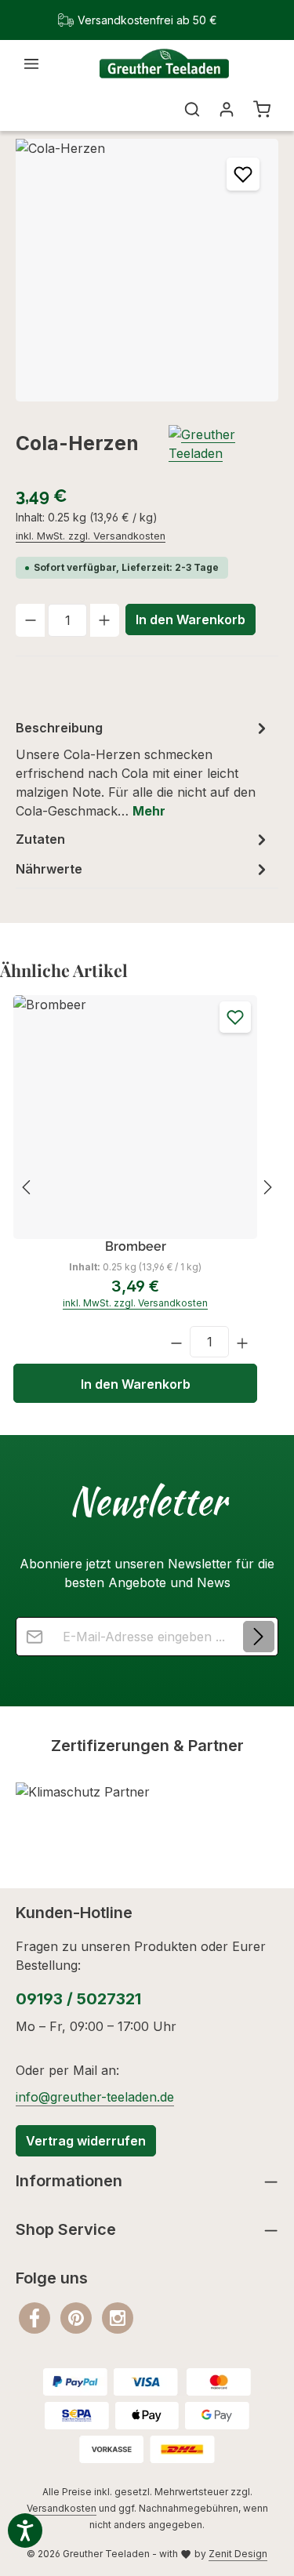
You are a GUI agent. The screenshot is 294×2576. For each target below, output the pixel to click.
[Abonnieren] (259, 1637)
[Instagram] (118, 2317)
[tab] (143, 768)
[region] (147, 270)
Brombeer (136, 1246)
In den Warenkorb (191, 619)
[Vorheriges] (27, 1187)
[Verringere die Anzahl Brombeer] (176, 1342)
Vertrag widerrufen (86, 2141)
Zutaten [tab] (40, 839)
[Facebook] (36, 2317)
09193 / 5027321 (78, 1999)
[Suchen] (192, 109)
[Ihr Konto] (227, 109)
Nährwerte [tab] (49, 869)
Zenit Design (238, 2554)
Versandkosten (62, 2508)
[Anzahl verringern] (30, 620)
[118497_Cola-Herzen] (147, 270)
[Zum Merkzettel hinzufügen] (243, 174)
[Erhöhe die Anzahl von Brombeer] (243, 1342)
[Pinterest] (78, 2317)
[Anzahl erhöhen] (105, 620)
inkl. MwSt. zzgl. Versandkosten (91, 536)
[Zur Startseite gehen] (164, 64)
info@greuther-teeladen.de (95, 2097)
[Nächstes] (267, 1187)
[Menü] (31, 64)
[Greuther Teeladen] (223, 444)
